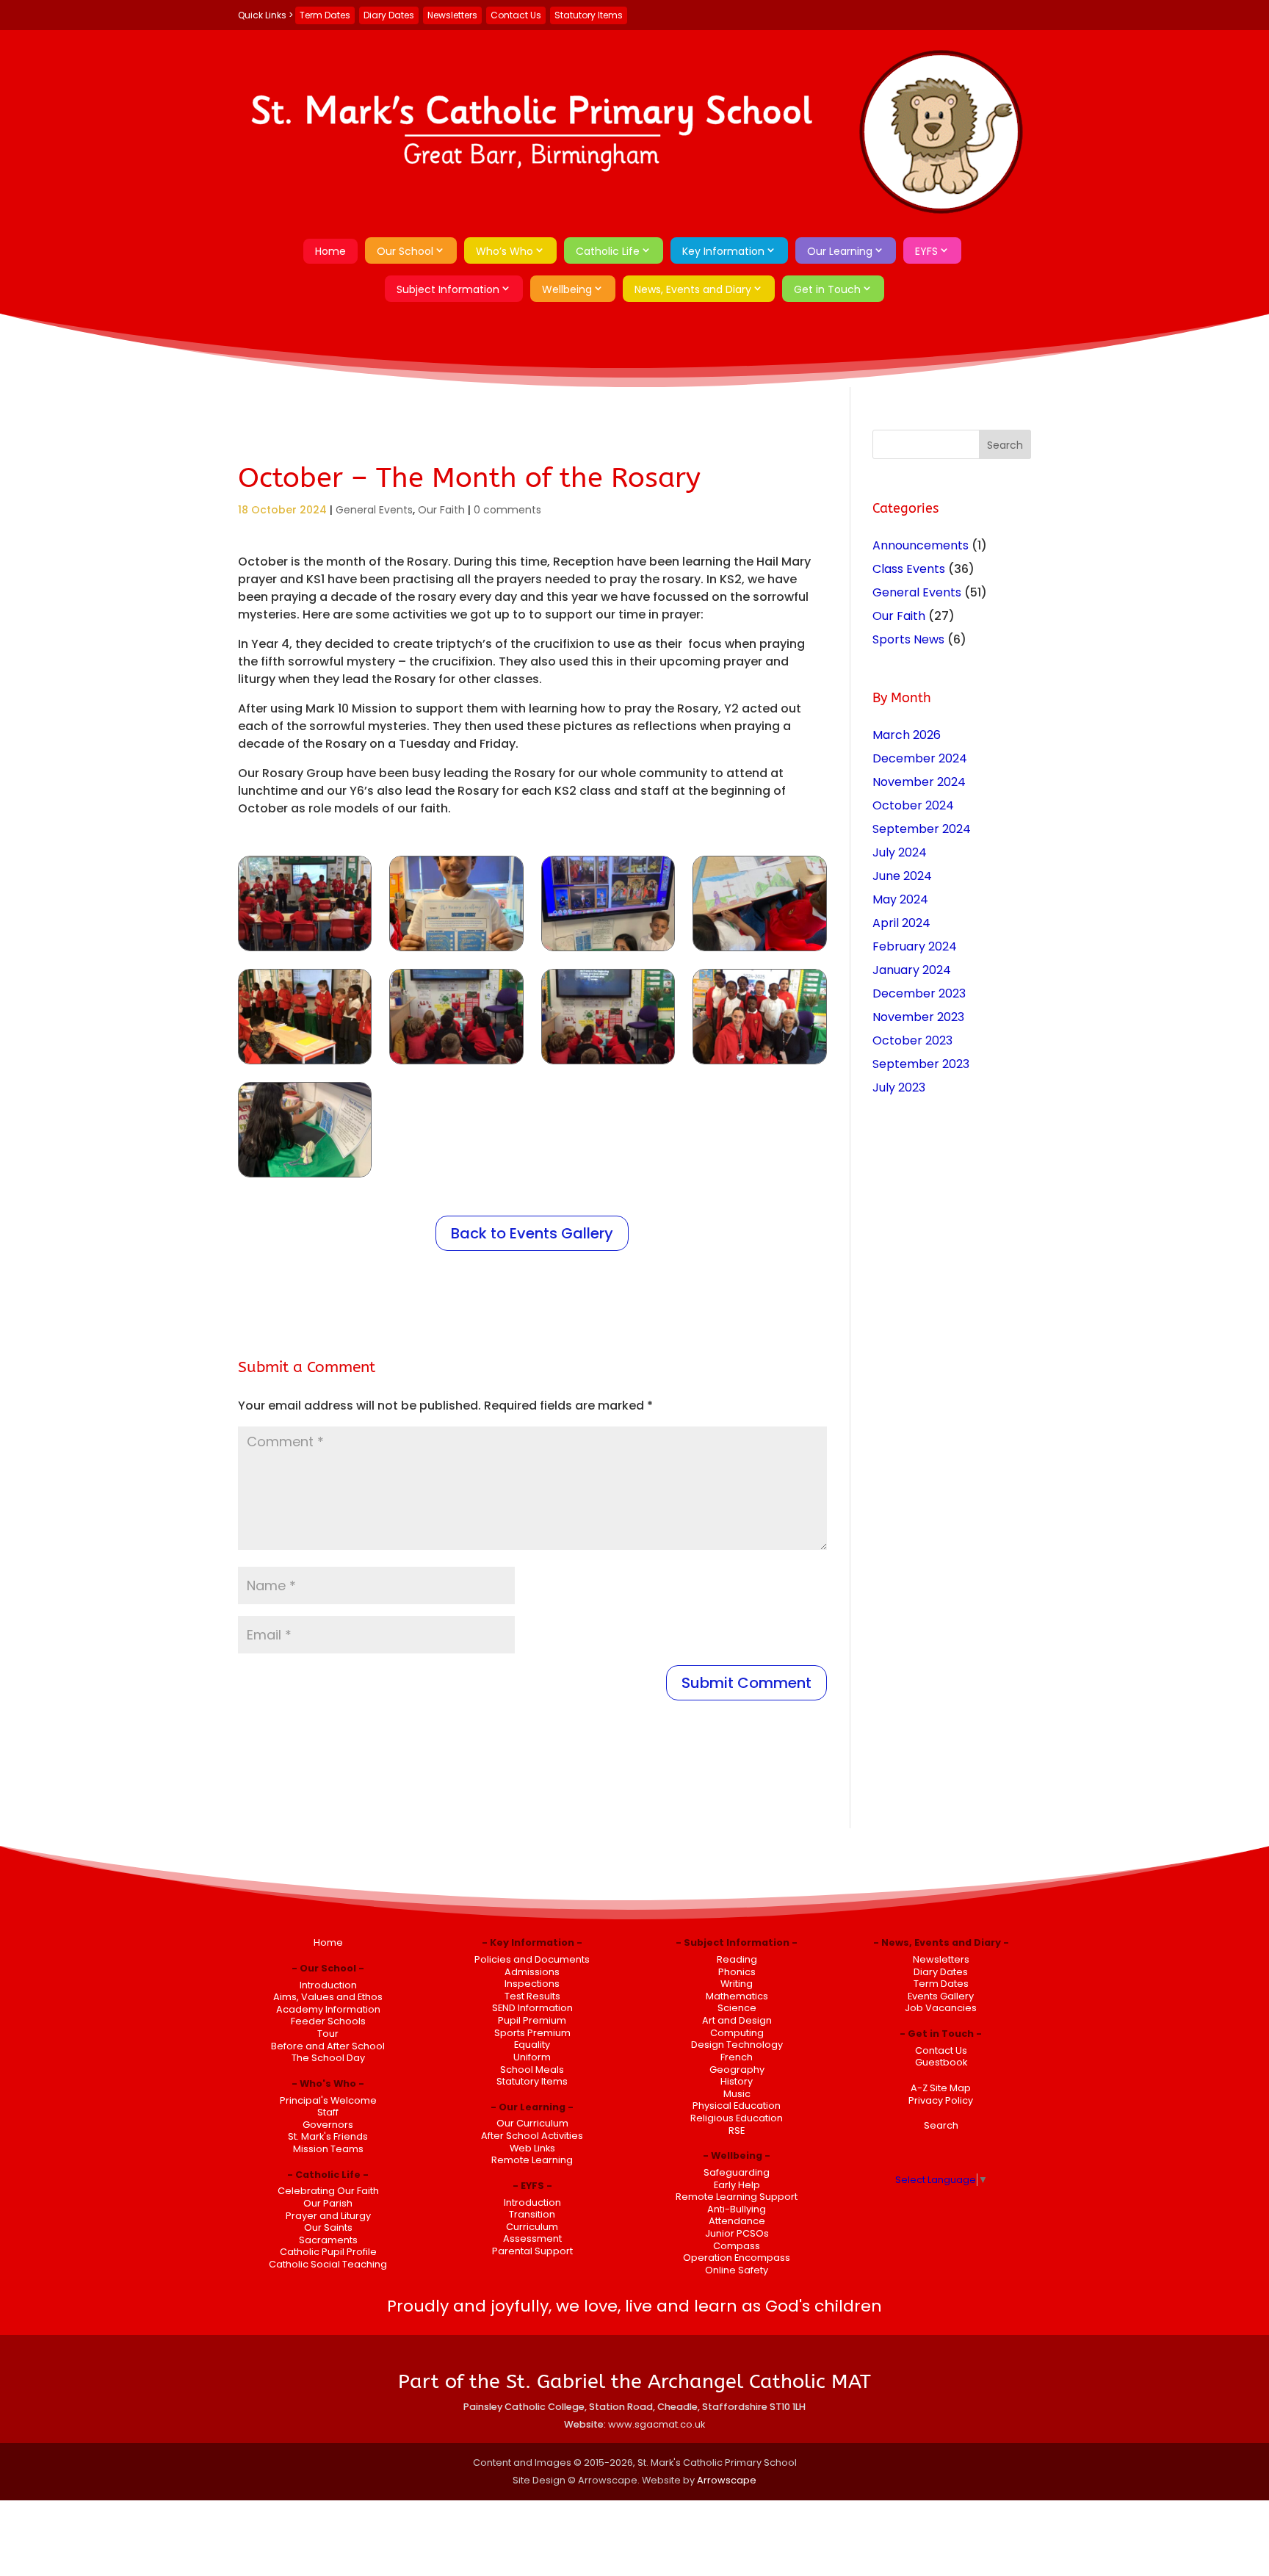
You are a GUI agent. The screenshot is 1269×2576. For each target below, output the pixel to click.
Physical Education (737, 2106)
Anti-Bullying (737, 2209)
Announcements (921, 545)
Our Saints (328, 2227)
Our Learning (840, 251)
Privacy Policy (941, 2100)
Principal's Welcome (328, 2100)
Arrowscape (727, 2480)
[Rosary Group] (759, 1064)
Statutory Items (589, 15)
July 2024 (900, 852)
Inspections (532, 1984)
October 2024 (913, 805)
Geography (737, 2070)
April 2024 (901, 923)
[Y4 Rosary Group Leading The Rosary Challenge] (456, 951)
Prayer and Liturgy (328, 2216)
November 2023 (918, 1017)
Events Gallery (941, 1996)
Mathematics (737, 1996)
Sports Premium (532, 2033)
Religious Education (737, 2118)
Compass (737, 2246)
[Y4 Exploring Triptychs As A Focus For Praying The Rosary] (608, 951)
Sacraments (328, 2240)
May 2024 (900, 899)
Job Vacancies (941, 2008)
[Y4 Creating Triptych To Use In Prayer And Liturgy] (759, 951)
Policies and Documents (532, 1959)
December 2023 (919, 993)
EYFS (926, 251)
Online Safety (737, 2270)
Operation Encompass (737, 2258)
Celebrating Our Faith (328, 2191)
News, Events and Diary (693, 289)
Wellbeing (567, 289)
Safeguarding (737, 2172)
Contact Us (516, 15)
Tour (328, 2034)
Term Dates (325, 15)
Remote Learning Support (737, 2197)
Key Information (723, 251)
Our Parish (328, 2203)
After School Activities (532, 2136)
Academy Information (328, 2009)
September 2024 (922, 829)
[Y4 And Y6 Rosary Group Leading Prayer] (305, 1064)
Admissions (532, 1972)
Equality (532, 2045)
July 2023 (899, 1087)
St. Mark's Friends (328, 2136)
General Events (374, 510)
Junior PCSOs (737, 2233)
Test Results (532, 1996)
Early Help (737, 2185)
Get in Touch (827, 289)
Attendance (737, 2221)
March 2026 (907, 735)
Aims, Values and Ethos (328, 1997)
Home (330, 251)
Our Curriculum (532, 2123)
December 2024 (920, 758)
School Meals (532, 2070)
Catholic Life (608, 251)
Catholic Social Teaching (328, 2264)
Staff (328, 2112)
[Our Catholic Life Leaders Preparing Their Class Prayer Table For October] (305, 1177)
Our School (405, 251)
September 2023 (921, 1064)
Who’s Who (505, 251)
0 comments (507, 510)
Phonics (737, 1972)
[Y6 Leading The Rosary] (305, 951)
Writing (737, 1984)
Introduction (328, 1985)
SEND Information (532, 2008)
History (737, 2081)
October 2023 (912, 1040)
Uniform (532, 2057)
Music (737, 2094)
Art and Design (737, 2020)
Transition (532, 2214)
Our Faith (441, 510)
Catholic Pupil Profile (328, 2252)
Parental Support (532, 2251)
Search (941, 2125)
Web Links (532, 2148)
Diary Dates (389, 15)
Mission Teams (328, 2149)
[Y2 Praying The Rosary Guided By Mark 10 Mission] (456, 1064)
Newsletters (452, 15)
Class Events (909, 569)
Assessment (532, 2238)
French (737, 2057)
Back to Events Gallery (532, 1233)
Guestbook (941, 2062)
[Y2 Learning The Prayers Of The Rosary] (608, 1064)
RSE (737, 2131)
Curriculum (532, 2227)
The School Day (328, 2058)
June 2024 (902, 876)
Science (737, 2008)
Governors (328, 2125)
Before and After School (328, 2046)
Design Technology (737, 2045)
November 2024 (919, 782)
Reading (737, 1959)
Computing (737, 2033)
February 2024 (915, 946)
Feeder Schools (328, 2021)
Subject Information (448, 289)
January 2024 (912, 970)
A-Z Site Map (941, 2088)
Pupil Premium (532, 2020)
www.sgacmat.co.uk (657, 2424)
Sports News (908, 639)
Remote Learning (532, 2160)
